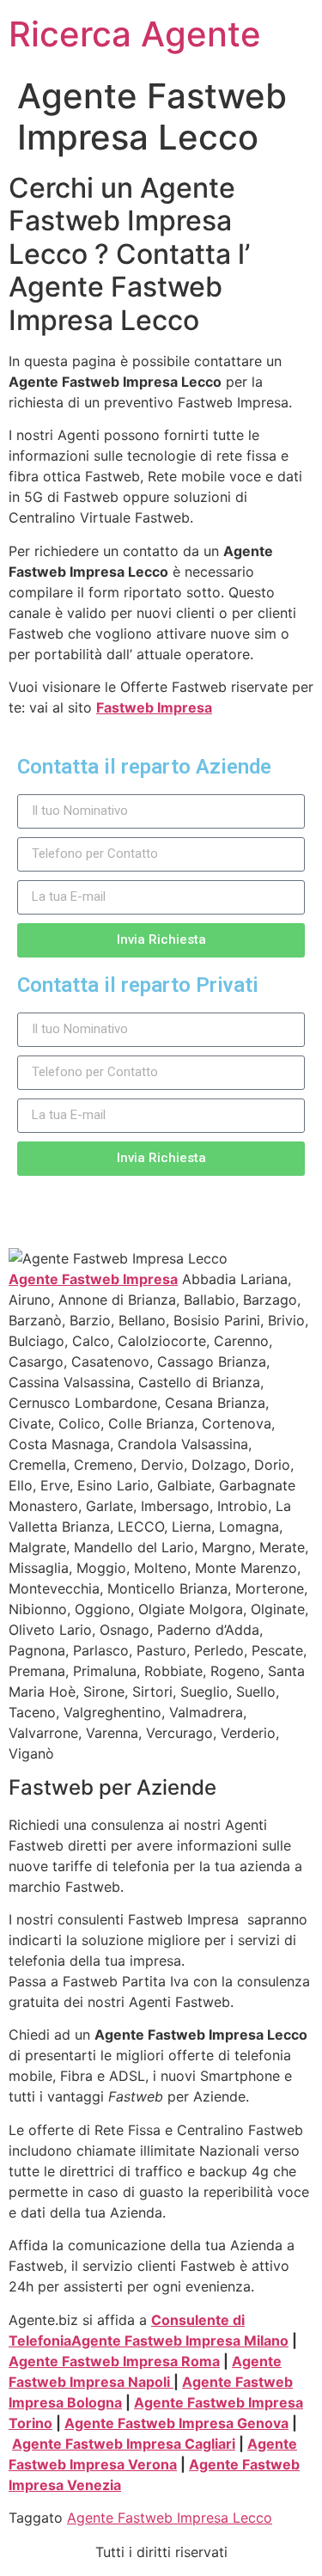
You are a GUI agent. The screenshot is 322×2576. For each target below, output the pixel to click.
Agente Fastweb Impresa (93, 1279)
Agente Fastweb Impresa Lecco (170, 2518)
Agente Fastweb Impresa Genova (176, 2423)
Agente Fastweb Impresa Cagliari (124, 2444)
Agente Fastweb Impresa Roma (114, 2361)
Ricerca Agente (135, 34)
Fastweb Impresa (154, 707)
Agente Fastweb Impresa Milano (180, 2340)
